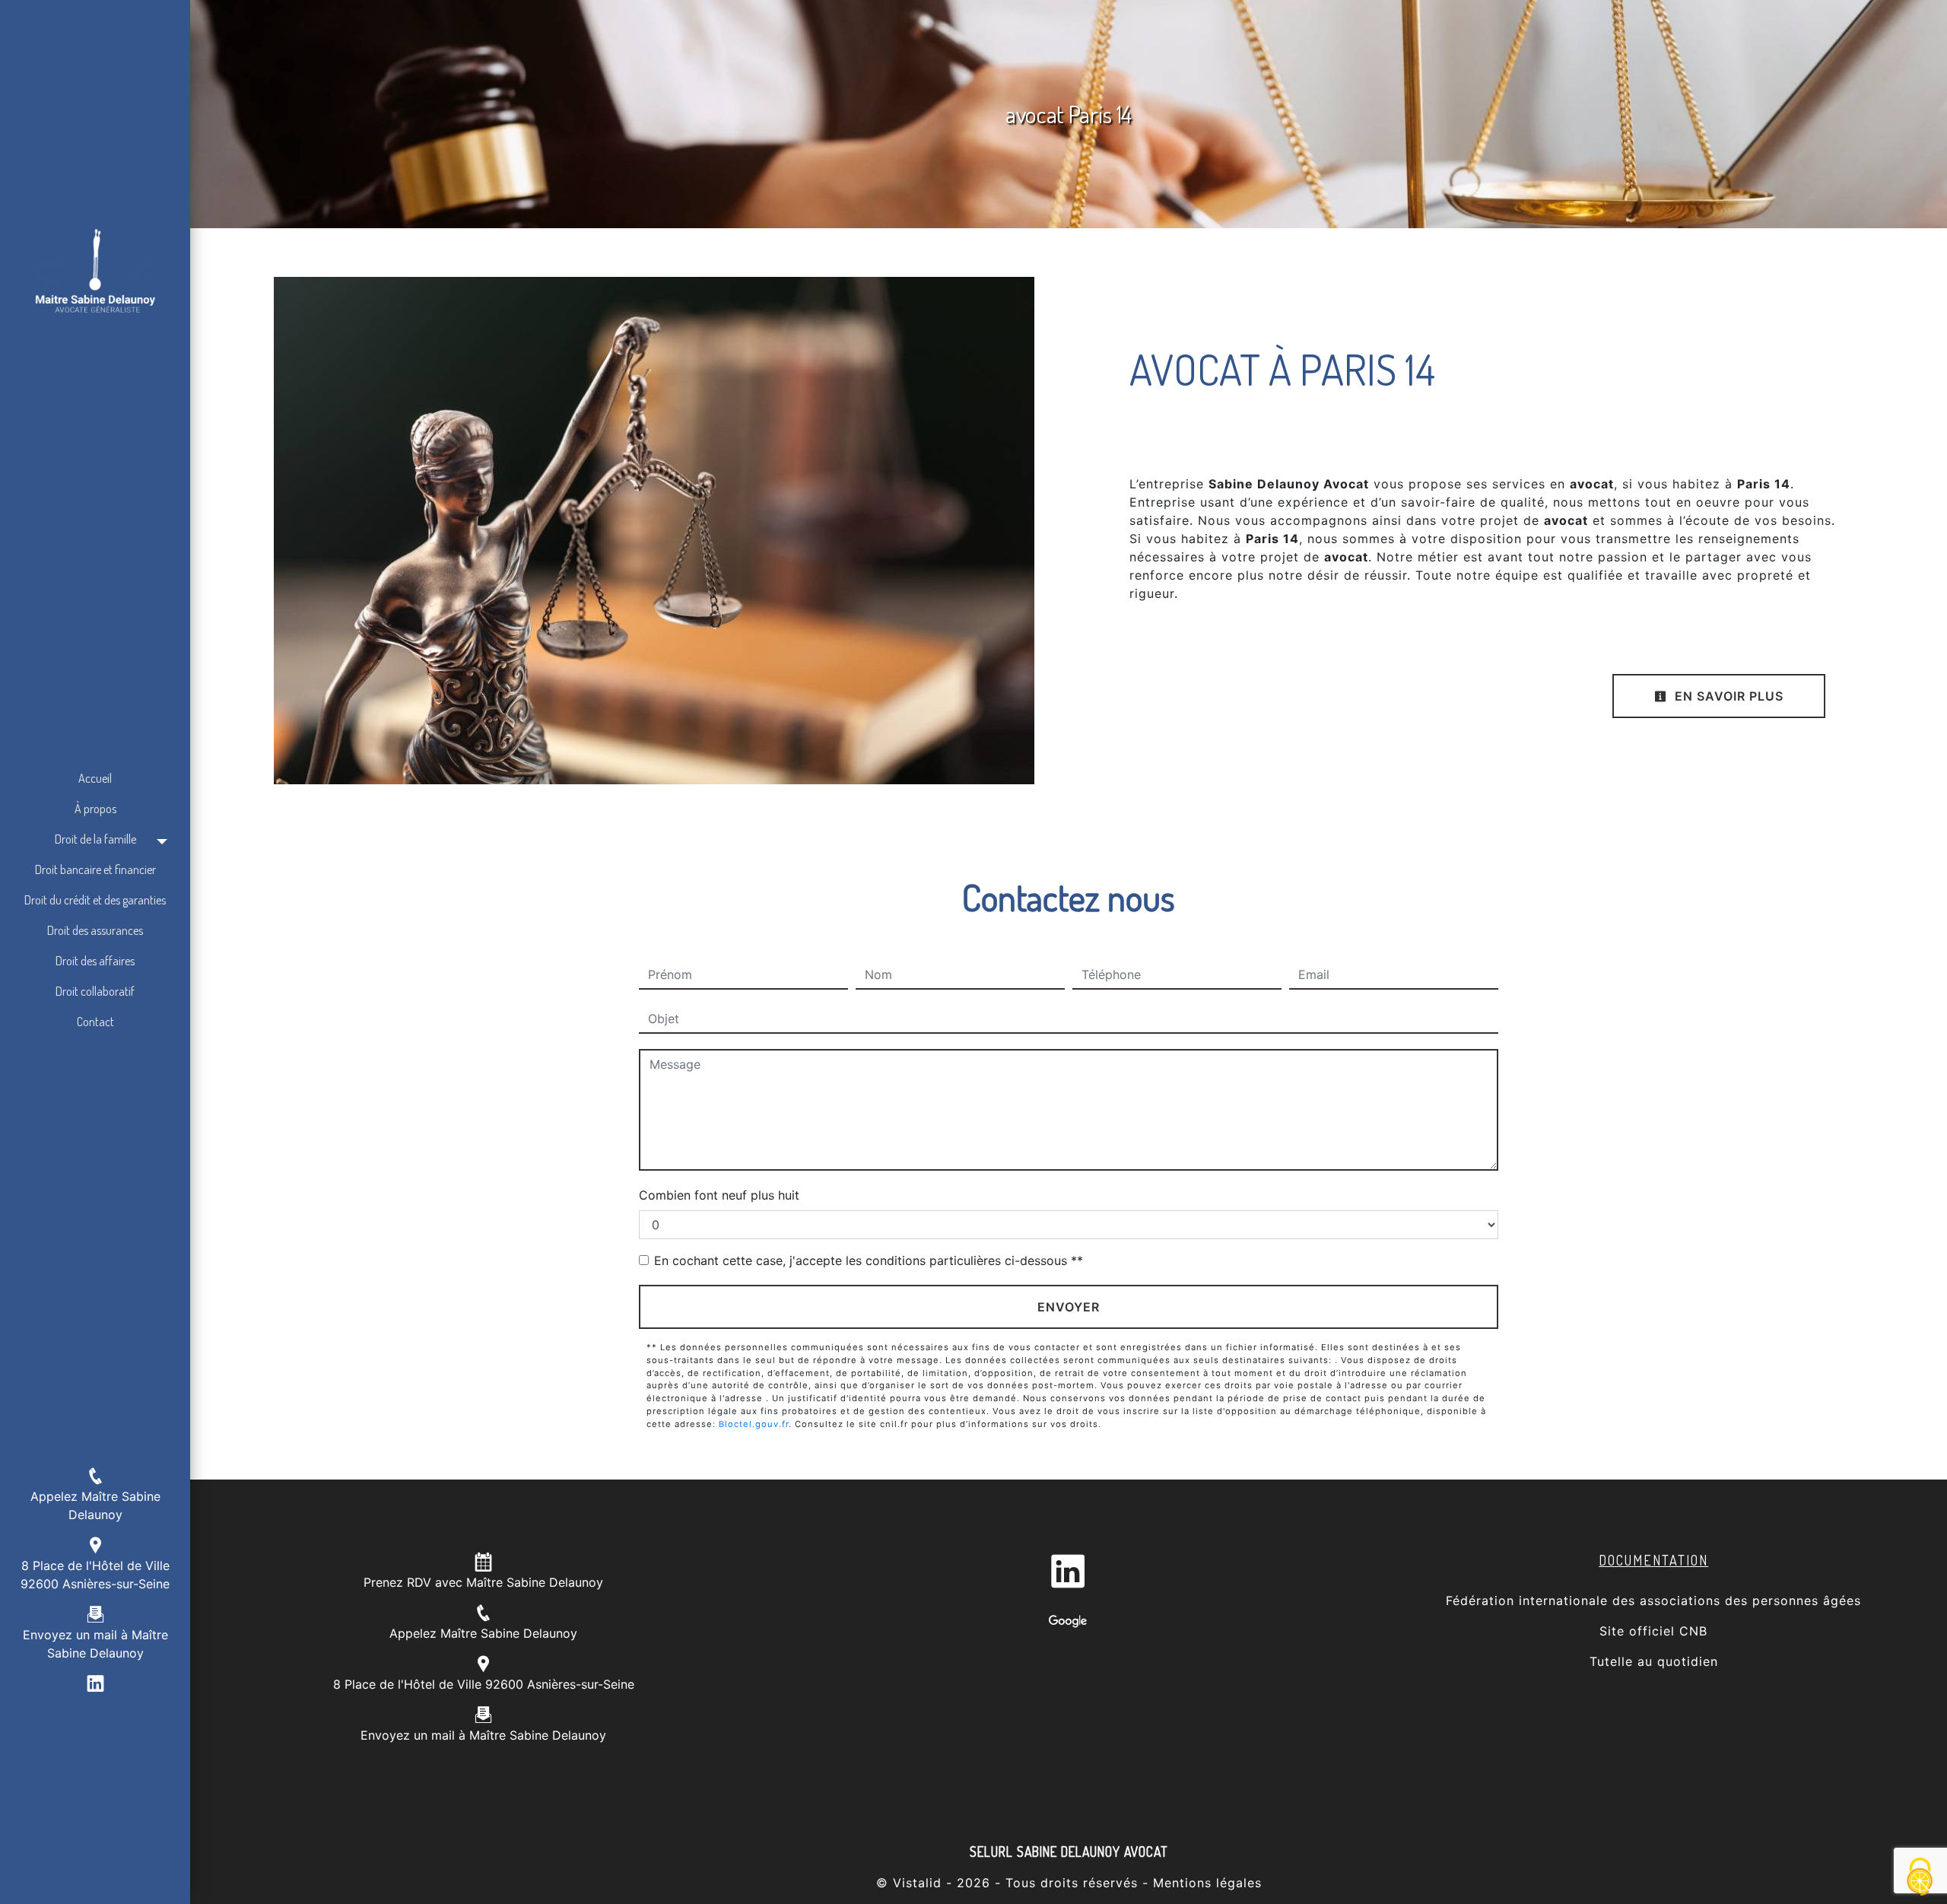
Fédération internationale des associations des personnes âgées (1653, 1600)
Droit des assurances (95, 930)
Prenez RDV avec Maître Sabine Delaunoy (483, 1582)
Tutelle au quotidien (1654, 1661)
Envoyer (1069, 1307)
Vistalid (917, 1883)
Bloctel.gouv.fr (754, 1424)
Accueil (95, 778)
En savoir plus (1727, 696)
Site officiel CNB (1653, 1631)
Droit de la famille (95, 839)
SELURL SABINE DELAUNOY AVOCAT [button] (1069, 1852)
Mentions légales (1205, 1883)
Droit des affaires (95, 961)
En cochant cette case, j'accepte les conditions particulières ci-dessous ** (869, 1260)
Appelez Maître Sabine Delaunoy (483, 1633)
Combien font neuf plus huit (719, 1195)
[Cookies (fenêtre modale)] (1920, 1878)
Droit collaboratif (95, 991)
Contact (95, 1022)
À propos (95, 809)
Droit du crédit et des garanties (95, 900)
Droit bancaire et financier (95, 869)
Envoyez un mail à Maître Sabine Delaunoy (483, 1735)
